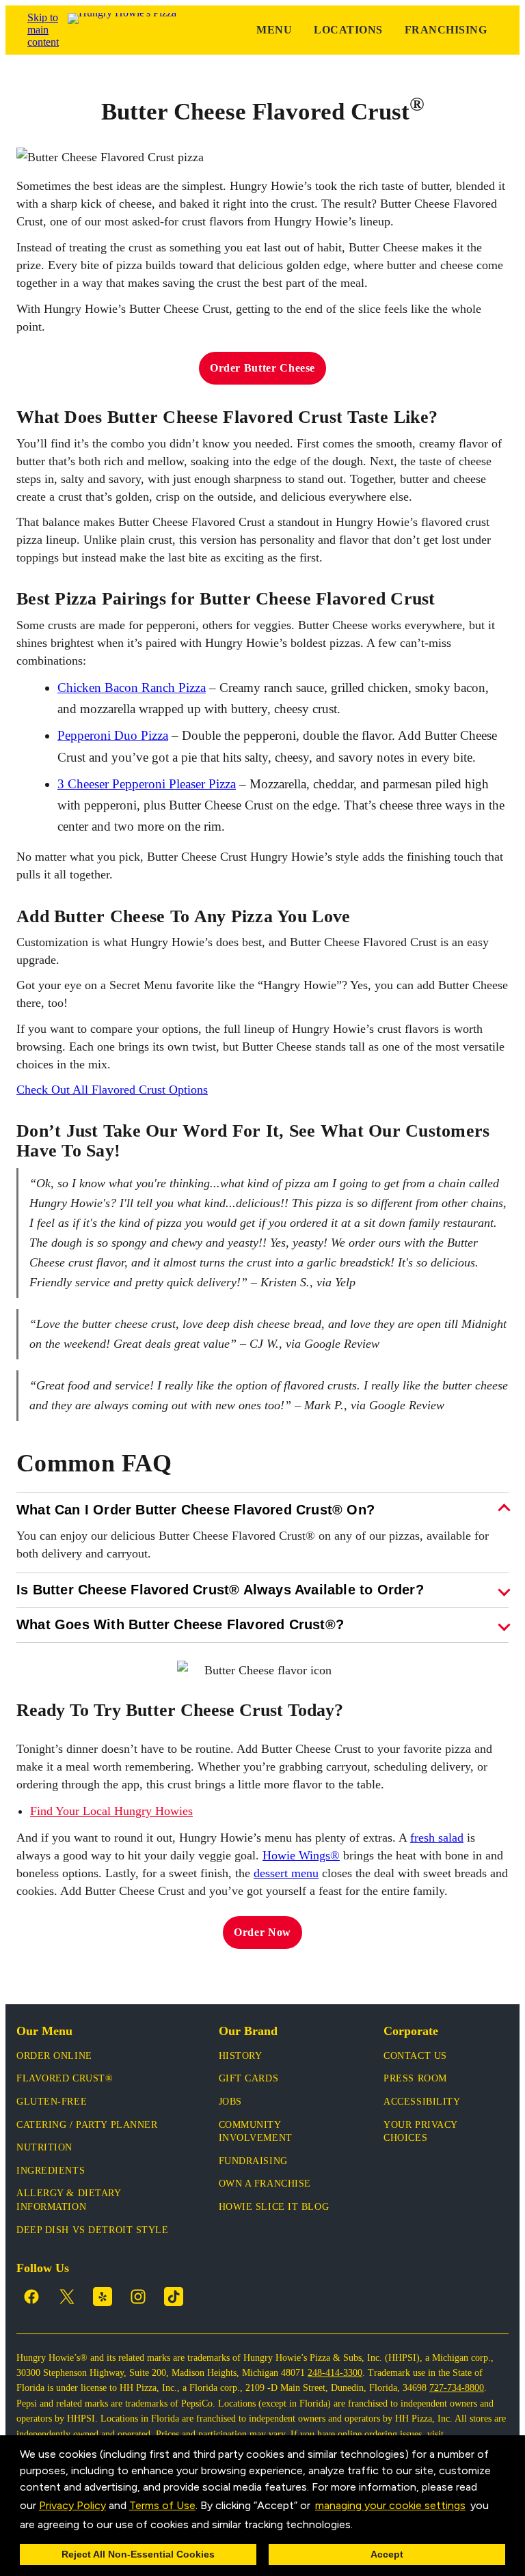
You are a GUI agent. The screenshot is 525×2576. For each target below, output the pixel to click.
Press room (415, 2078)
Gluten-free (52, 2102)
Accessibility (422, 2102)
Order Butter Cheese (262, 368)
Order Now (262, 1932)
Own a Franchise (265, 2184)
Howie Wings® (301, 1855)
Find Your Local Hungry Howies (111, 1811)
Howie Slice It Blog (274, 2207)
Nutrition (44, 2147)
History (241, 2056)
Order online (54, 2056)
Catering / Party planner (87, 2125)
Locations (348, 30)
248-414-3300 (335, 2373)
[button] (358, 2525)
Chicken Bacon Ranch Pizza (132, 688)
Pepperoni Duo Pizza (113, 735)
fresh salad (437, 1838)
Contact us (415, 2056)
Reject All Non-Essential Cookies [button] (138, 2554)
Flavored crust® (65, 2078)
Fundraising (253, 2161)
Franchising (446, 30)
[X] (67, 2297)
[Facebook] (31, 2297)
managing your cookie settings (390, 2505)
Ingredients (51, 2171)
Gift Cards (249, 2078)
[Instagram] (138, 2297)
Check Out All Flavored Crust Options (112, 1090)
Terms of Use (162, 2505)
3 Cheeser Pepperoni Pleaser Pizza (147, 784)
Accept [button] (387, 2554)
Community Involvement (256, 2132)
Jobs (230, 2102)
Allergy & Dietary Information (69, 2200)
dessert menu (286, 1873)
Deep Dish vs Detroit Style (93, 2230)
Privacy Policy (72, 2505)
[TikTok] (174, 2297)
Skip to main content (43, 30)
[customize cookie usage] (366, 2527)
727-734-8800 (457, 2388)
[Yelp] (103, 2297)
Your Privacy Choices (420, 2132)
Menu (274, 30)
